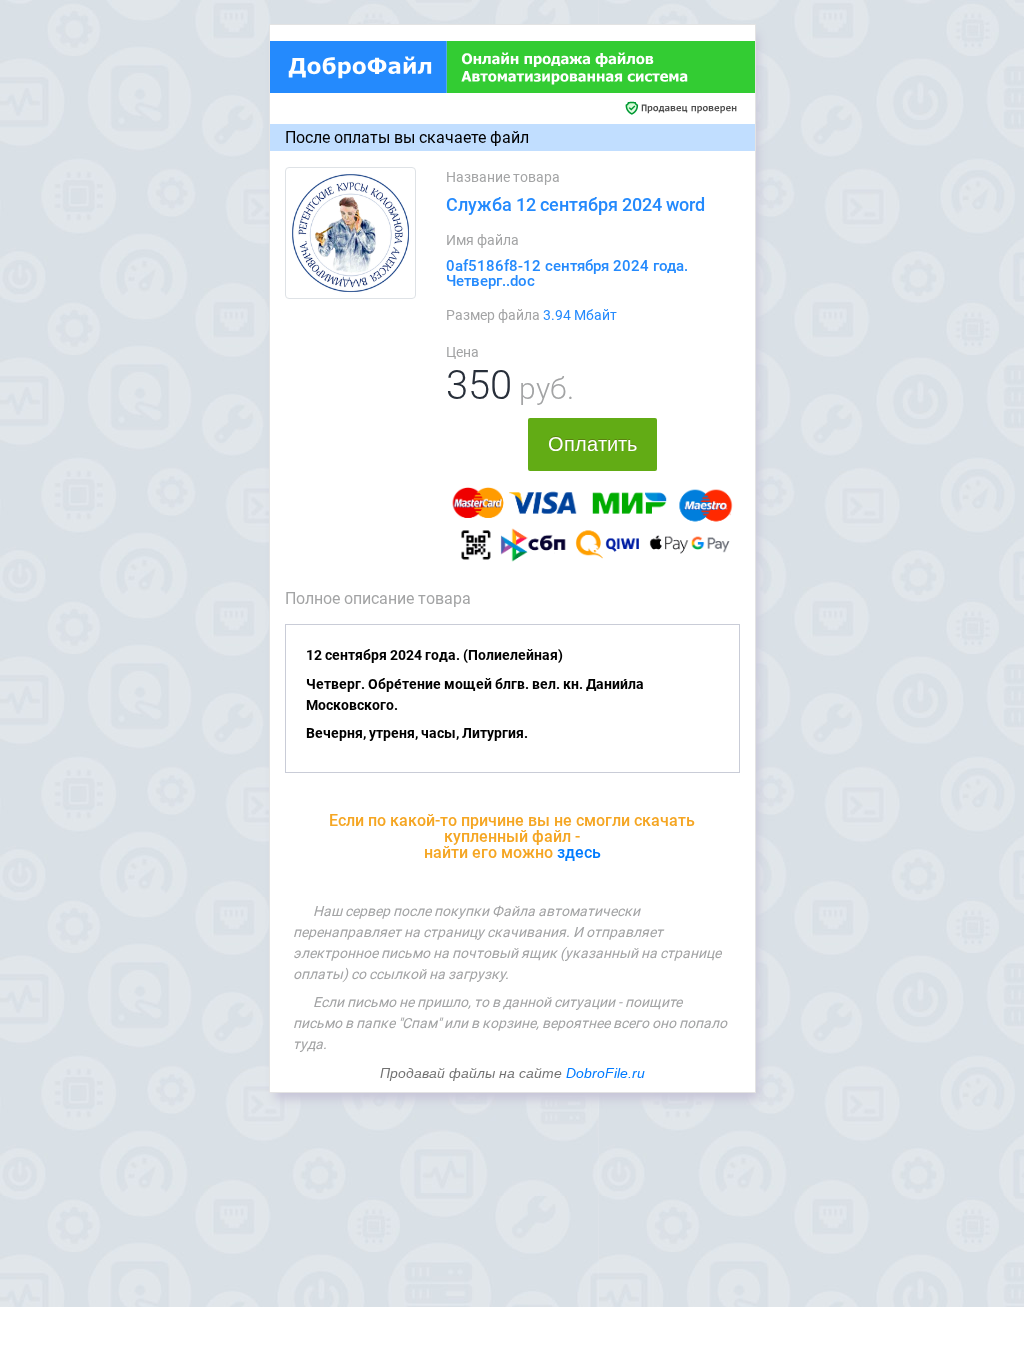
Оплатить (592, 444)
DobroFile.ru (605, 1073)
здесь (579, 852)
